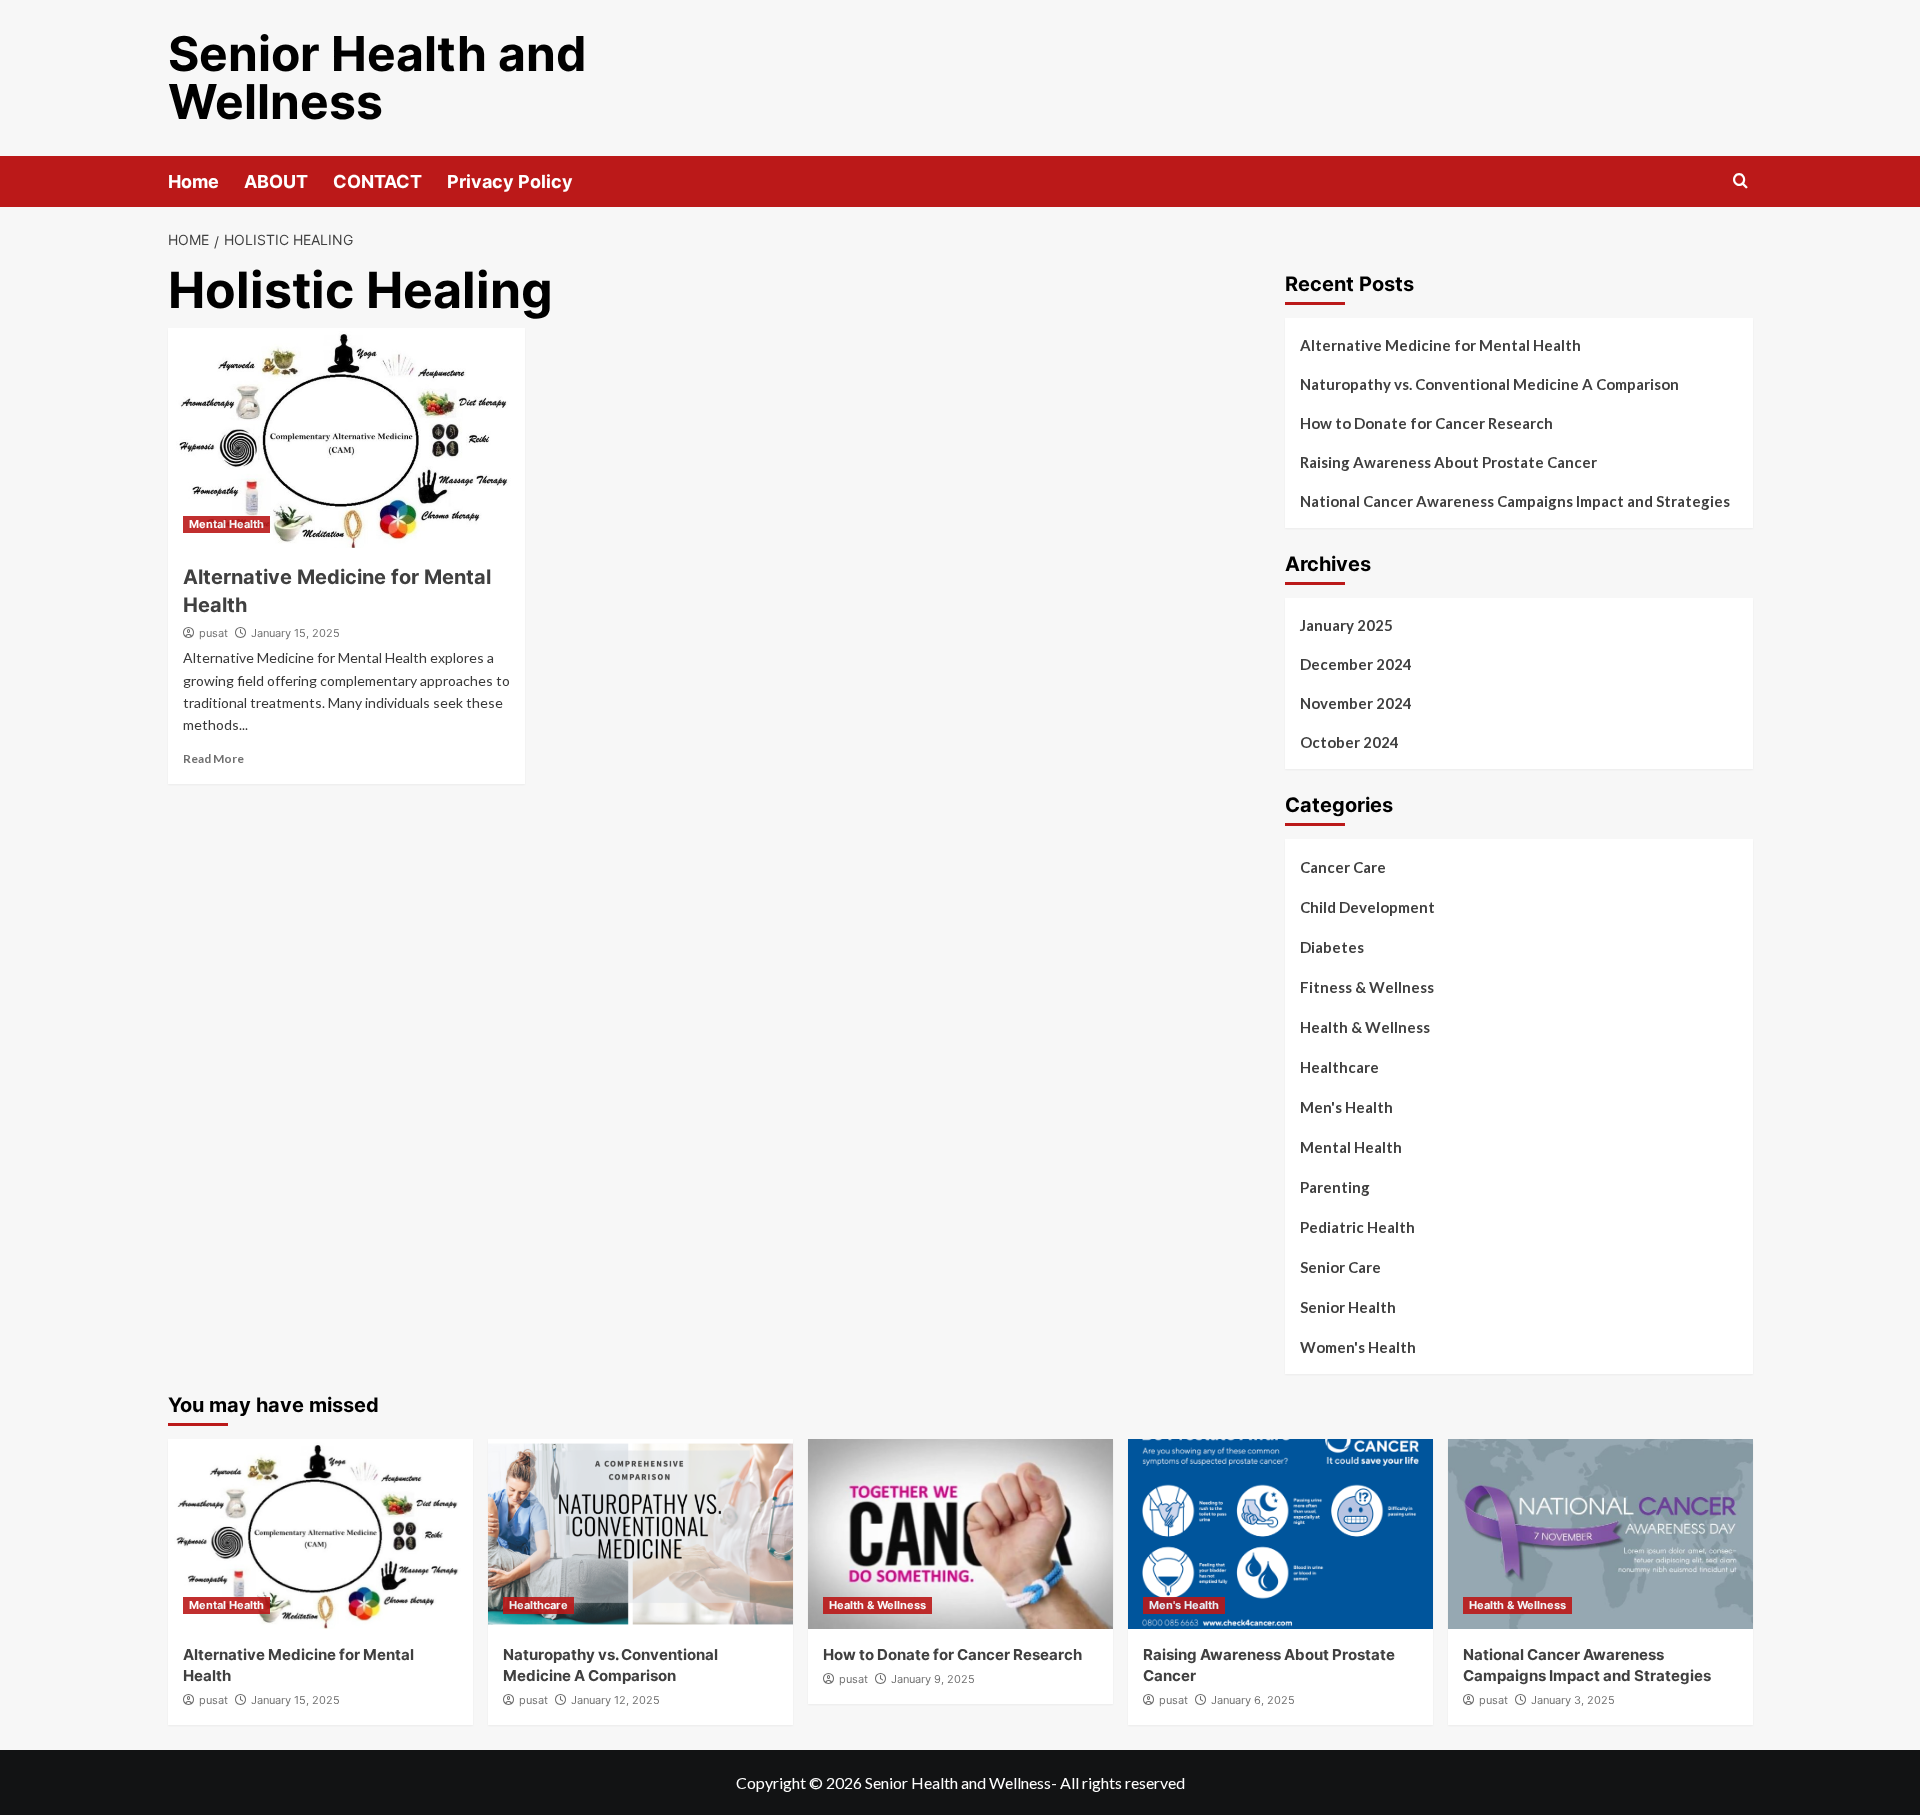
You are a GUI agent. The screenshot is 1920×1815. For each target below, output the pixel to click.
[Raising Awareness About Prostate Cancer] (1280, 1534)
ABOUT (276, 181)
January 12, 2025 (615, 1700)
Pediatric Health (1357, 1227)
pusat (213, 633)
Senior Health (1348, 1307)
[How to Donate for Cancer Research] (960, 1534)
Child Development (1367, 907)
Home (193, 181)
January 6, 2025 (1253, 1700)
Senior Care (1340, 1267)
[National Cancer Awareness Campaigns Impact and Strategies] (1600, 1534)
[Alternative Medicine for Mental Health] (346, 438)
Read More (213, 758)
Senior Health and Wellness (377, 77)
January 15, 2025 (295, 633)
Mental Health (226, 524)
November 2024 (1356, 703)
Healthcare (1339, 1067)
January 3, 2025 (1573, 1700)
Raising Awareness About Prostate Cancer (1448, 462)
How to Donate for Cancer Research (1426, 423)
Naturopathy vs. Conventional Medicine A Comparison (1489, 384)
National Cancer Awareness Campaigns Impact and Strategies (1515, 501)
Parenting (1335, 1187)
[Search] (1740, 181)
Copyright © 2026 (800, 1782)
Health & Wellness (1365, 1027)
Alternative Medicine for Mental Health (1440, 345)
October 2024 (1349, 742)
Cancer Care (1343, 867)
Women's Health (1358, 1347)
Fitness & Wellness (1367, 987)
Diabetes (1332, 947)
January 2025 (1346, 625)
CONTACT (377, 181)
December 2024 (1356, 664)
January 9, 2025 (933, 1679)
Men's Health (1346, 1107)
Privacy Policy (510, 181)
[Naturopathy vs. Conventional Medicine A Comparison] (640, 1534)
